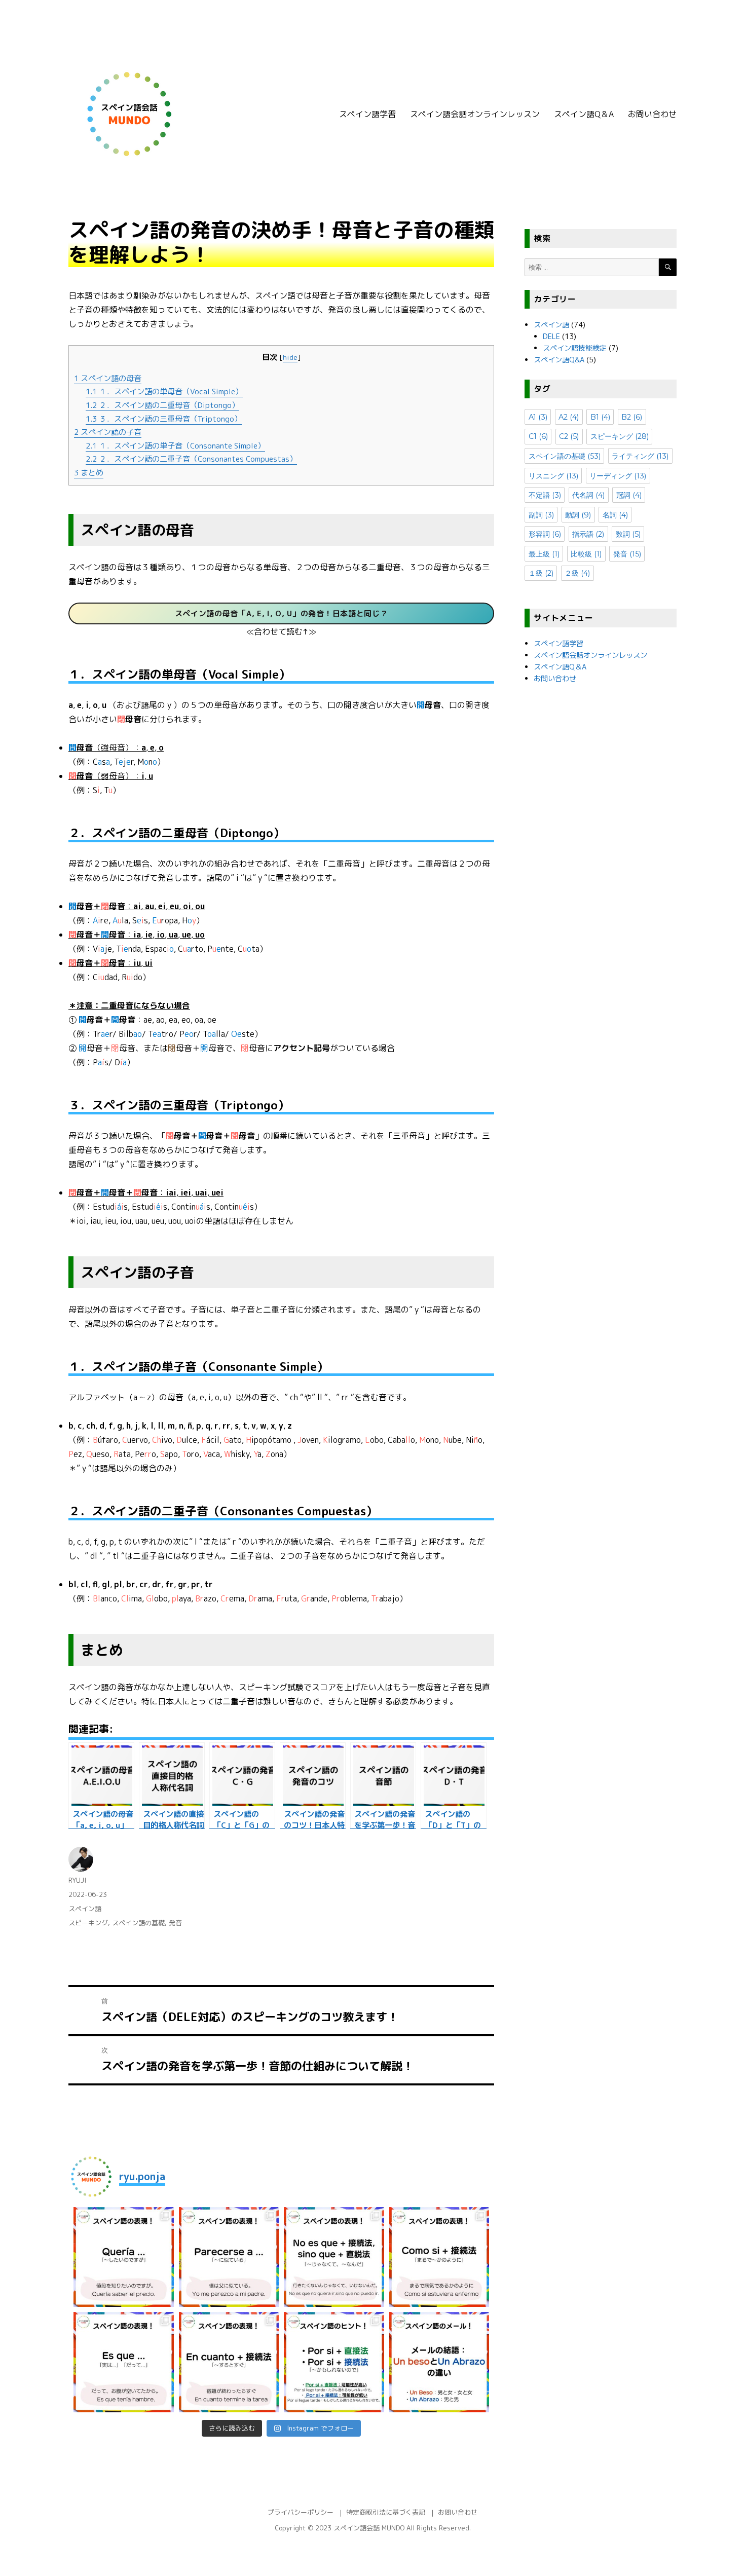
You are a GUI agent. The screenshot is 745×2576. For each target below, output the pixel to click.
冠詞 (629, 495)
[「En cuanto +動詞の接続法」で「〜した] (229, 2362)
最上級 (544, 554)
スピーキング (88, 1923)
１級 (541, 573)
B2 (632, 417)
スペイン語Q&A (559, 360)
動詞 (578, 515)
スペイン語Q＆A (584, 114)
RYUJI (77, 1880)
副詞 (541, 515)
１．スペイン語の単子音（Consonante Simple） (175, 446)
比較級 (586, 554)
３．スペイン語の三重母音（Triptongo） (164, 419)
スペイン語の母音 (108, 378)
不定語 (545, 495)
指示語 (588, 534)
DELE (551, 337)
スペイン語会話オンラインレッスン (475, 114)
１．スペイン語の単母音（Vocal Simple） (164, 391)
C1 (538, 436)
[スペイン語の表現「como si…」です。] (439, 2257)
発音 (175, 1923)
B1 (600, 417)
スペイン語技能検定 (575, 348)
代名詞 (588, 495)
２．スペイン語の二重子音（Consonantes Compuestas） (191, 459)
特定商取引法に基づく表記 (386, 2512)
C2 (569, 436)
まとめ (89, 473)
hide (290, 357)
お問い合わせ (652, 114)
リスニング (553, 476)
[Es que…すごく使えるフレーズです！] (124, 2362)
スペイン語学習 (367, 114)
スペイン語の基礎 (138, 1923)
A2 (569, 417)
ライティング (640, 456)
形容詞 (545, 534)
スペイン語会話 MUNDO (369, 2528)
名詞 (615, 515)
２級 (577, 573)
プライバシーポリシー (301, 2512)
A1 (538, 417)
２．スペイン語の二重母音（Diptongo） (162, 405)
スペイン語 (85, 1909)
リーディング (618, 476)
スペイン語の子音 (108, 432)
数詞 (628, 534)
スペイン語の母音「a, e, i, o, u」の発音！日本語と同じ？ (282, 613)
